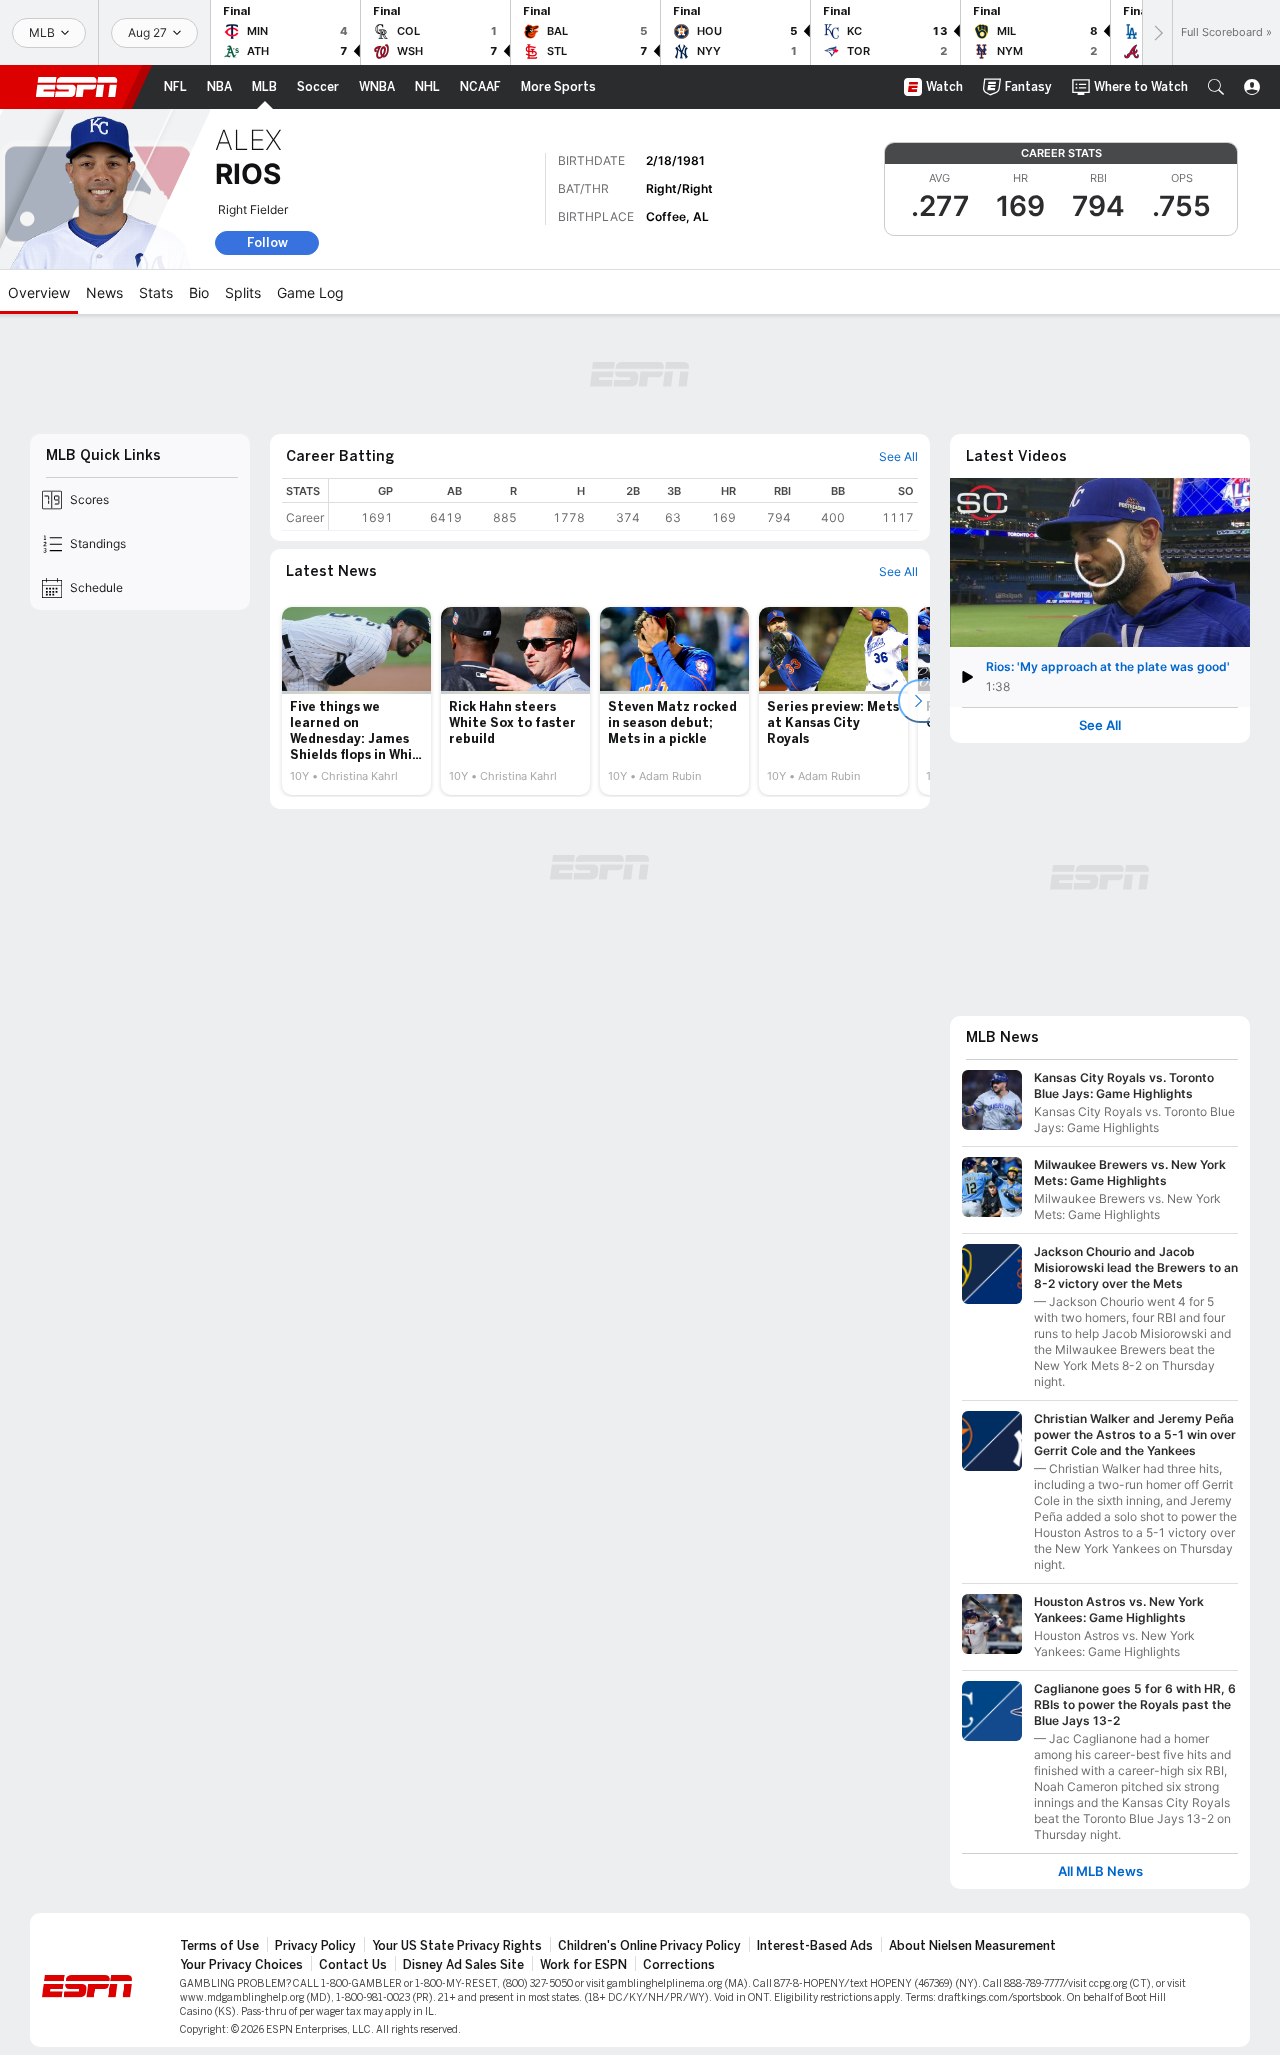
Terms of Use (219, 1946)
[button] (1216, 87)
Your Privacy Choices (241, 1965)
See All (1100, 725)
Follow (267, 242)
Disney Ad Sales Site (463, 1965)
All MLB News (1100, 1871)
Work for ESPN (583, 1965)
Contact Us (353, 1965)
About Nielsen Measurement (972, 1946)
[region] (623, 504)
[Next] (1157, 32)
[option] (356, 701)
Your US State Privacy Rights (457, 1946)
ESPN (77, 87)
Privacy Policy (315, 1946)
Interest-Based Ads (815, 1946)
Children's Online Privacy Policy (649, 1946)
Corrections (679, 1965)
